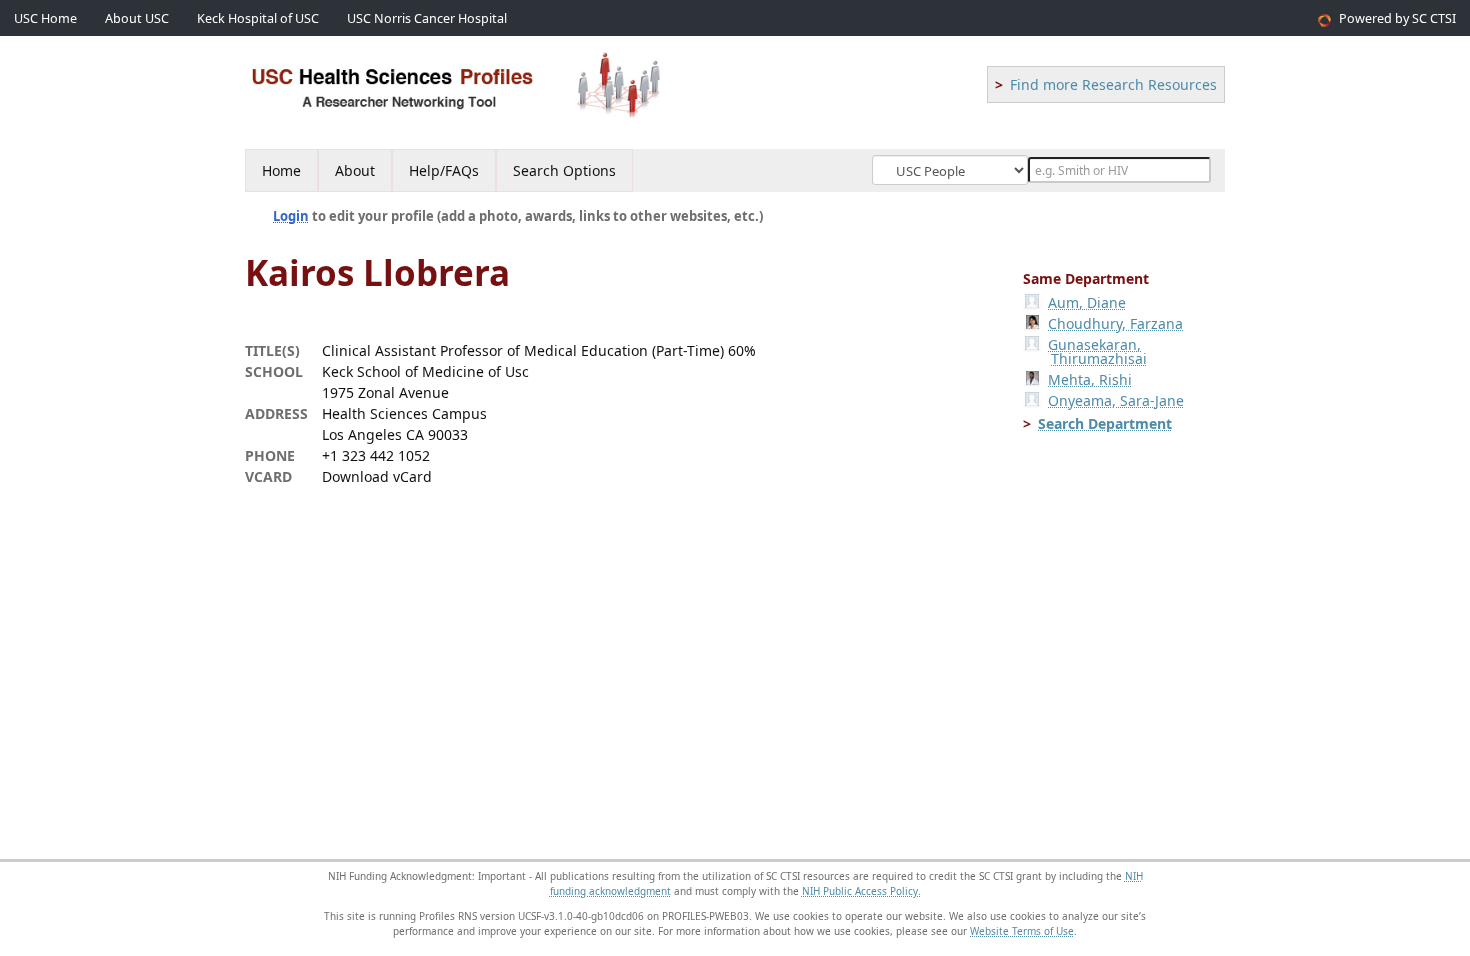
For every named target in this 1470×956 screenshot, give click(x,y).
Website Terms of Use (1022, 931)
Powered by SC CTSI (1397, 18)
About (355, 170)
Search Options (564, 170)
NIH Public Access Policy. (861, 891)
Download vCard (377, 476)
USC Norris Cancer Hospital (427, 18)
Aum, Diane (1087, 302)
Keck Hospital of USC (258, 18)
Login (291, 216)
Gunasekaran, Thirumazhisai (1097, 351)
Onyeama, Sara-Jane (1116, 400)
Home (281, 170)
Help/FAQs (444, 170)
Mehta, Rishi (1090, 379)
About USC (137, 18)
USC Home (45, 18)
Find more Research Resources (1113, 84)
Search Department (1105, 423)
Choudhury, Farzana (1115, 323)
